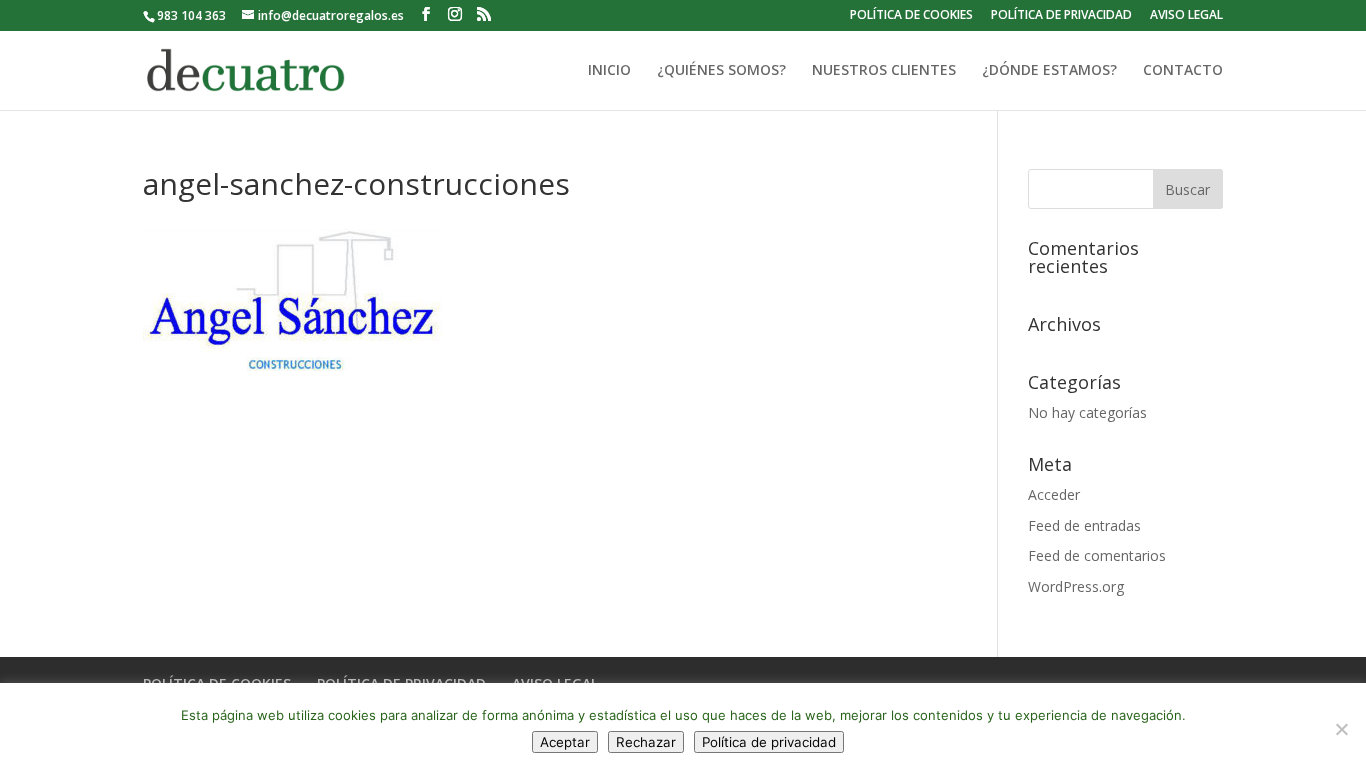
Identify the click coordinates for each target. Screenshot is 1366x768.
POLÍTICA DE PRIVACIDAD (1061, 16)
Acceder (1054, 494)
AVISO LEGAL (1186, 16)
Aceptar (565, 742)
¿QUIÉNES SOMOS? (721, 71)
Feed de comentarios (1097, 555)
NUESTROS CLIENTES (884, 71)
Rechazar (646, 742)
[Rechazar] (1341, 729)
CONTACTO (1183, 71)
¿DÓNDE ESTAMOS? (1049, 71)
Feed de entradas (1084, 525)
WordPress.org (1076, 586)
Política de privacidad (769, 742)
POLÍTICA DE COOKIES (911, 16)
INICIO (609, 71)
